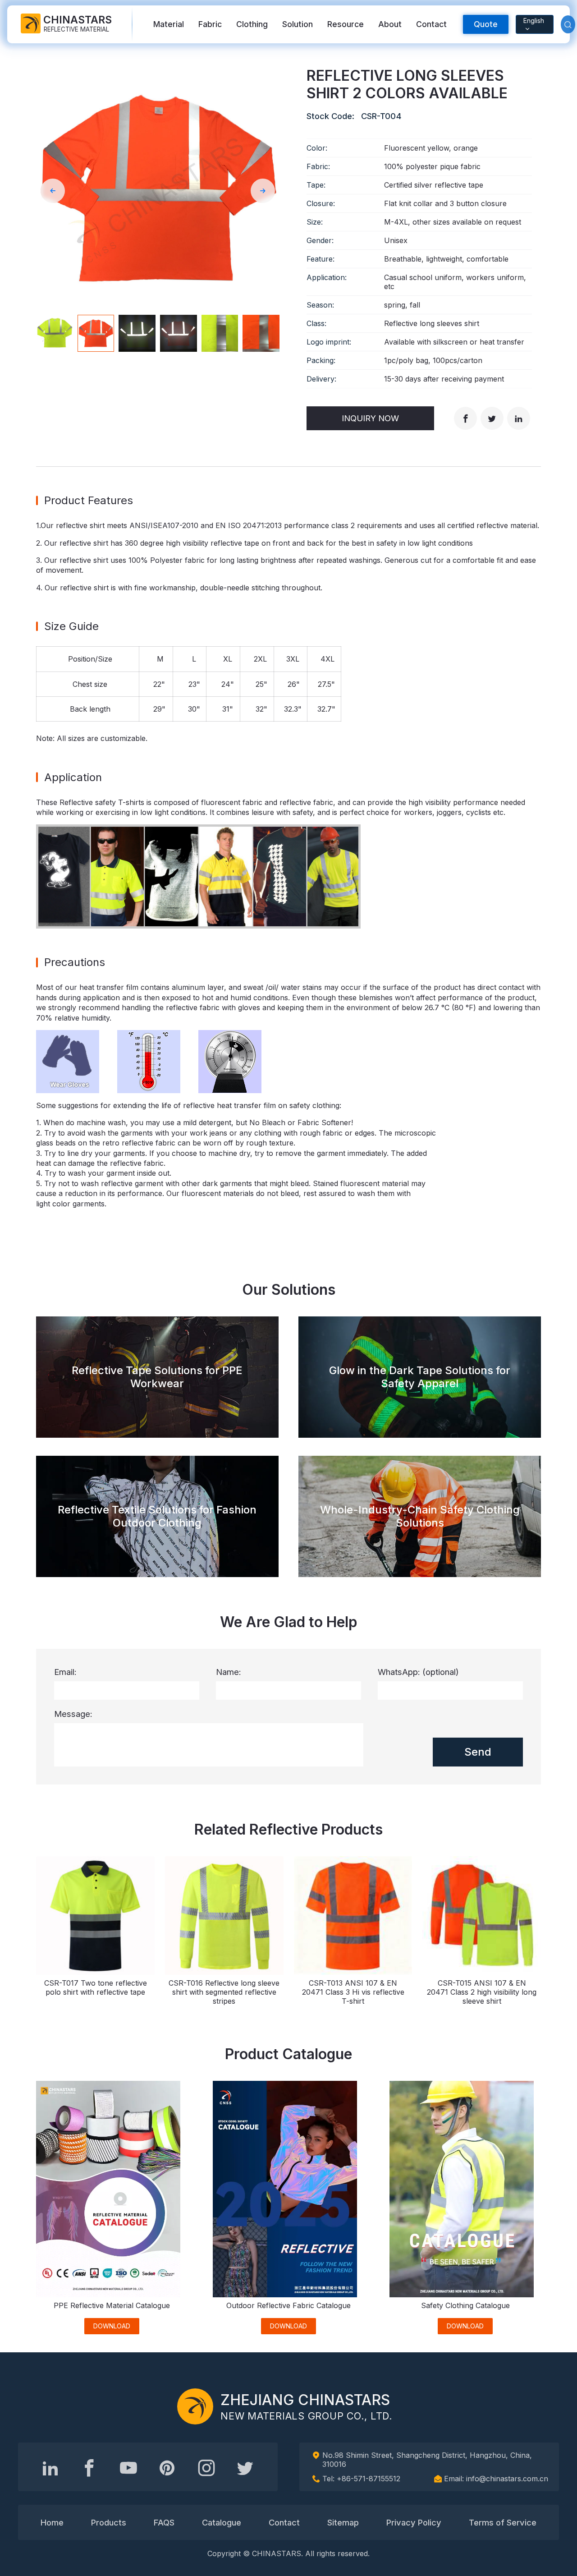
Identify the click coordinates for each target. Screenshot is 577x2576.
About (390, 24)
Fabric (210, 24)
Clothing (252, 24)
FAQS (164, 2522)
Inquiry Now (370, 418)
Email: (65, 1672)
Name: (229, 1672)
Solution (298, 24)
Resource (346, 24)
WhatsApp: (418, 1672)
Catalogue (222, 2522)
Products (109, 2522)
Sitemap (343, 2522)
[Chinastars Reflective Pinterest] (167, 2468)
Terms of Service (503, 2522)
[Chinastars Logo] (195, 2406)
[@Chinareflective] (245, 2468)
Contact (431, 24)
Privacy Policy (414, 2522)
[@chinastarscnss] (89, 2468)
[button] (53, 191)
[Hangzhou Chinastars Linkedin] (50, 2468)
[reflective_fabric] (206, 2468)
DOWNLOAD (112, 2326)
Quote (486, 24)
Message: (73, 1714)
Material (169, 24)
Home (52, 2522)
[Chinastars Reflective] (128, 2468)
